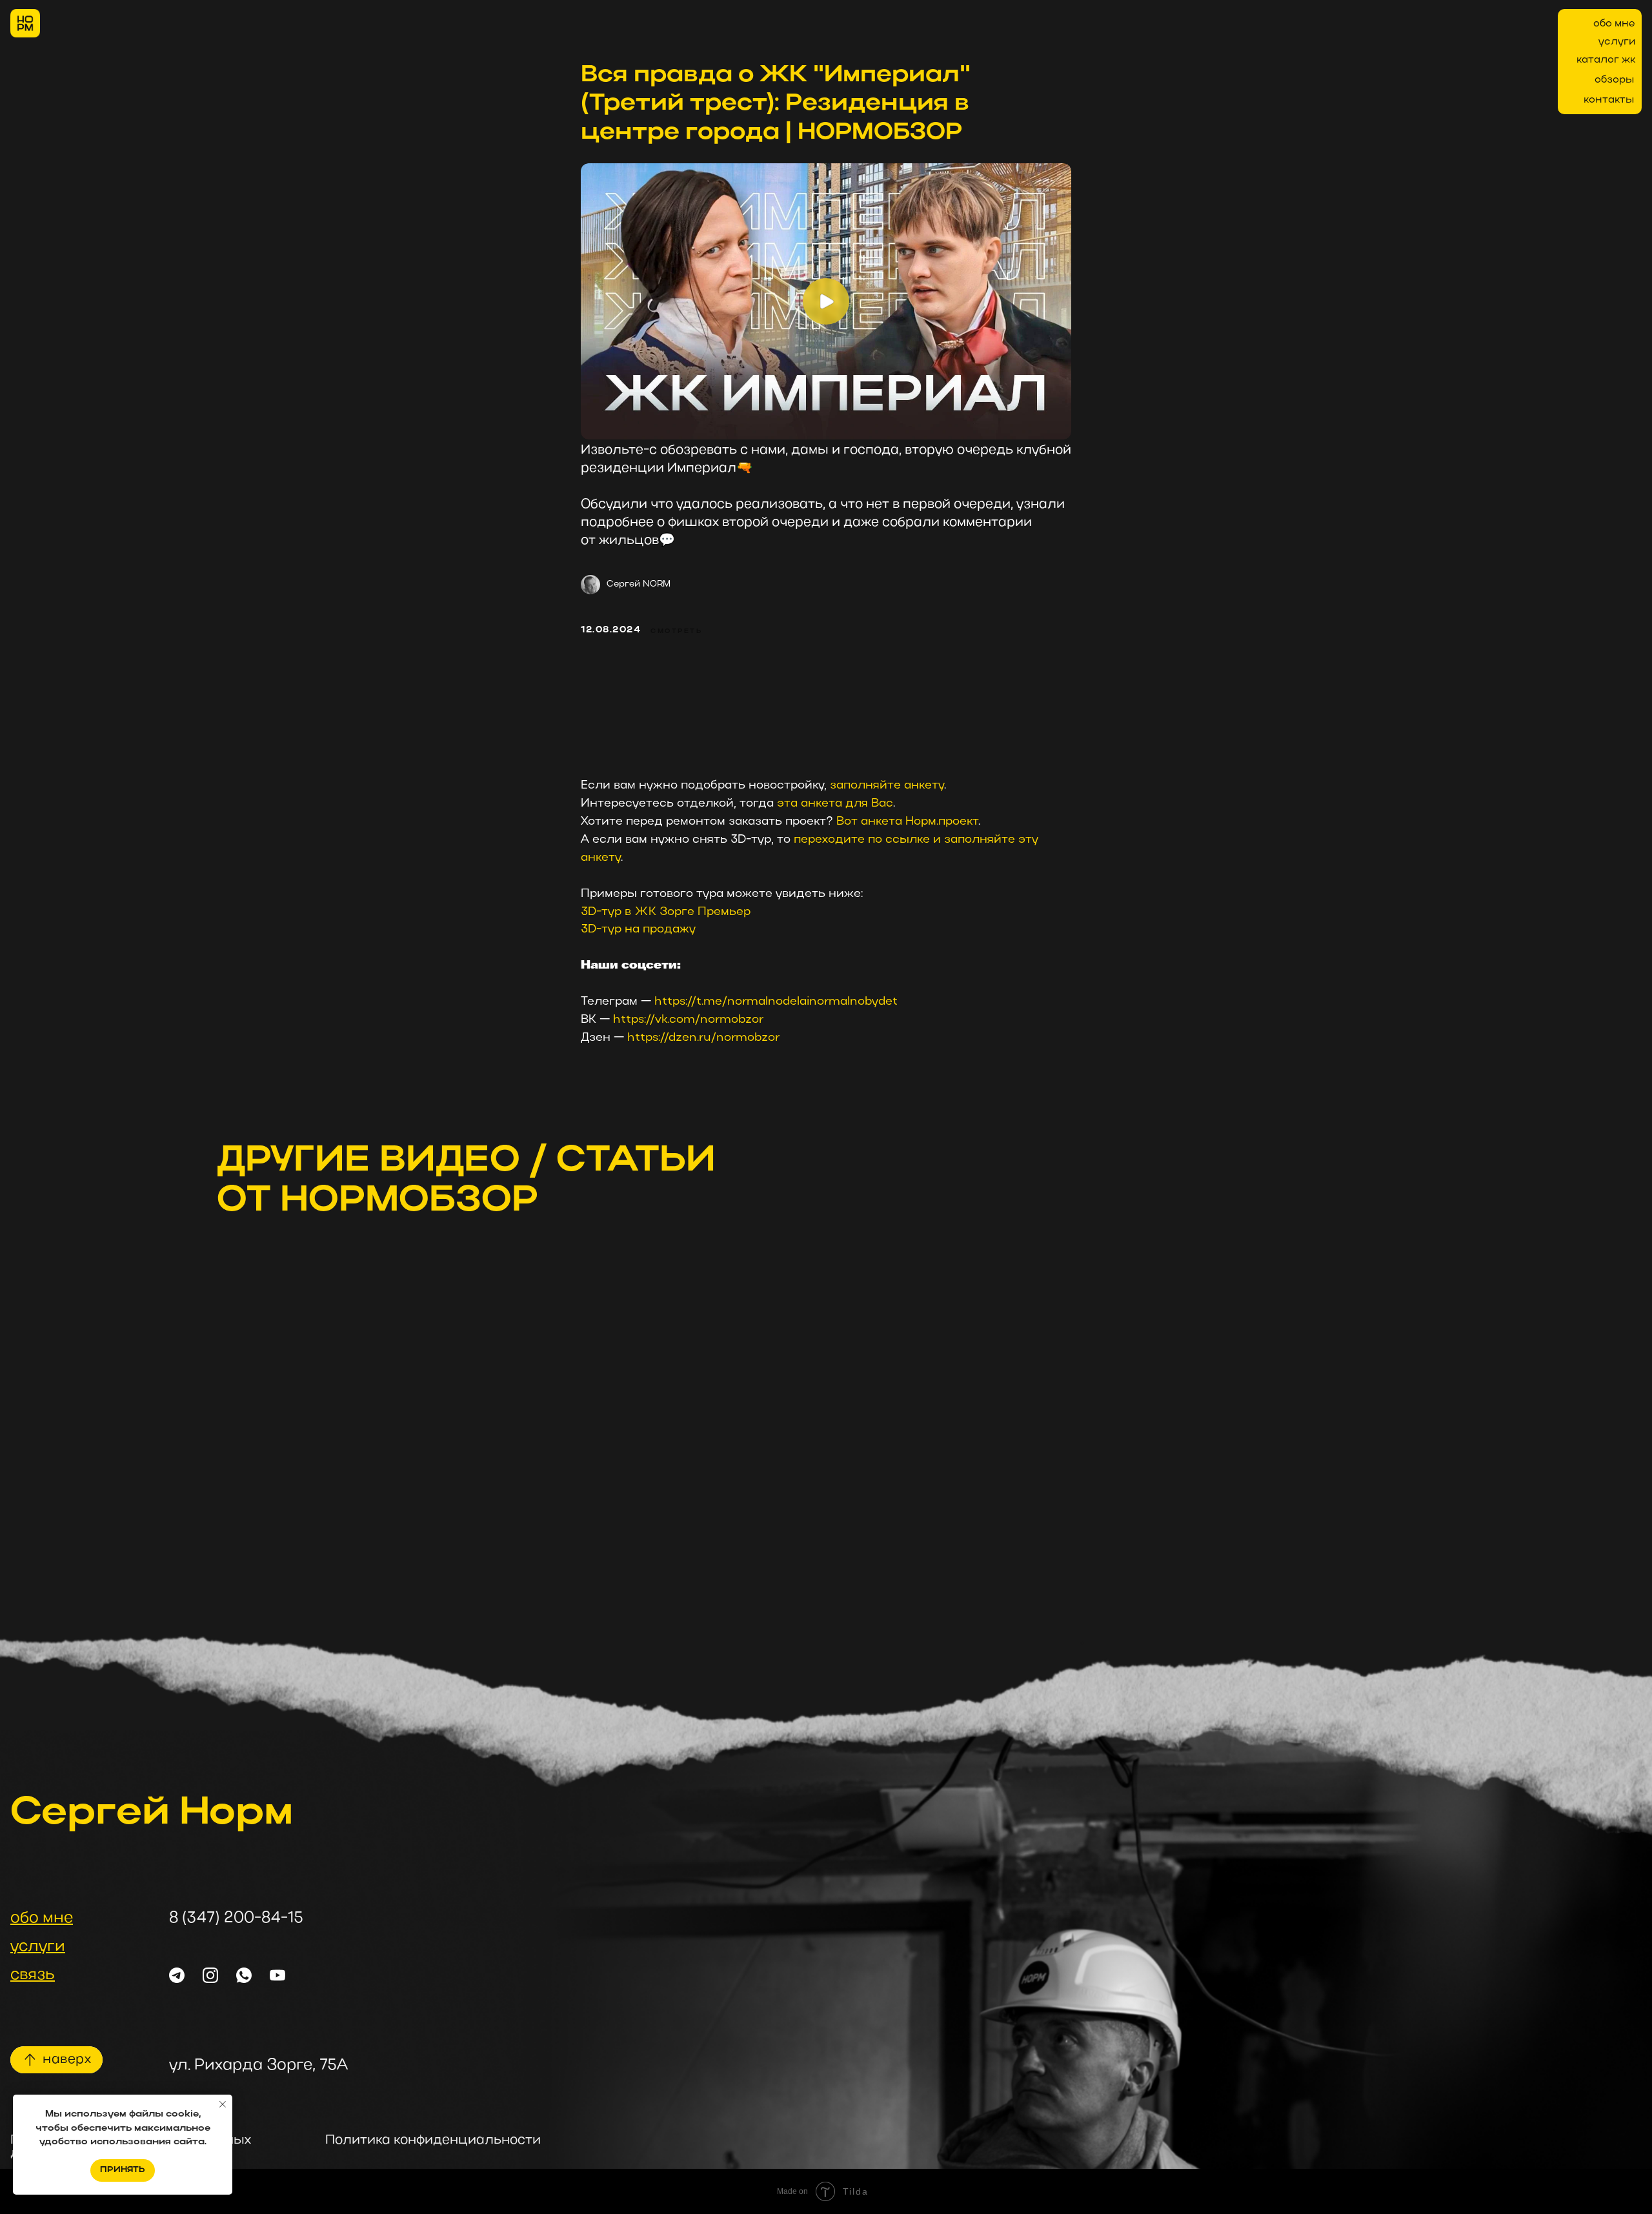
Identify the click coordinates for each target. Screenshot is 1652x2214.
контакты (1609, 100)
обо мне (1614, 24)
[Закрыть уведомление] (223, 2104)
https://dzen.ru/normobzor (703, 1038)
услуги (1617, 42)
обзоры (1614, 80)
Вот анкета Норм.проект (907, 822)
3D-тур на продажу (638, 930)
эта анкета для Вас (835, 804)
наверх (67, 2060)
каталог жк (1606, 60)
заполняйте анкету (887, 786)
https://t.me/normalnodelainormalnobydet (776, 1002)
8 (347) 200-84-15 (236, 1918)
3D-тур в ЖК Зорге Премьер (666, 912)
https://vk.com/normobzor (688, 1020)
